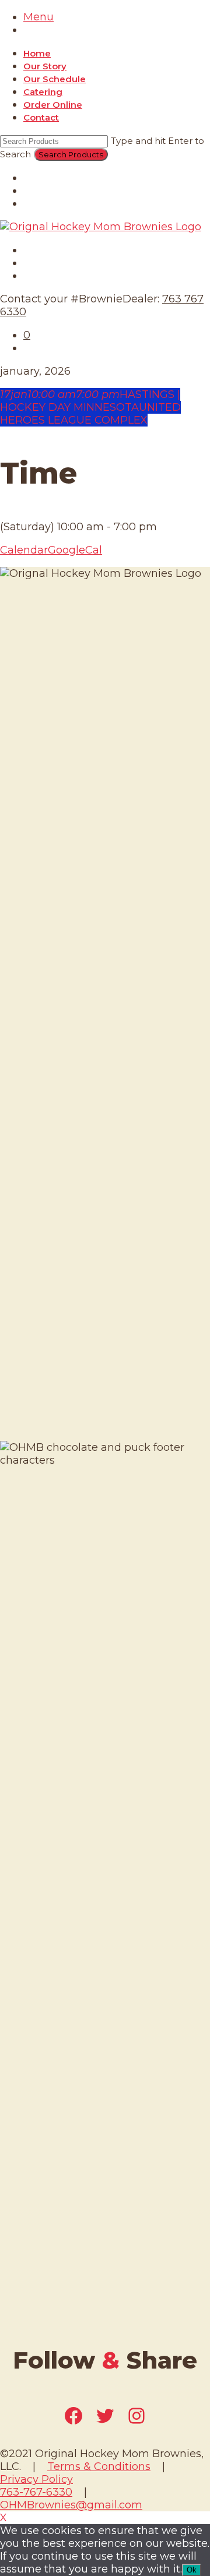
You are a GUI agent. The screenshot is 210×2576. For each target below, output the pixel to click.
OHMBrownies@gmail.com (71, 2505)
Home (37, 53)
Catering (43, 92)
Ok (192, 2570)
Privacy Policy (36, 2479)
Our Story (45, 66)
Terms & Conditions (99, 2466)
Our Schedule (55, 79)
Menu (38, 17)
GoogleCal (75, 550)
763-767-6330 (36, 2492)
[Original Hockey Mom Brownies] (101, 227)
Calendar (24, 550)
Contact (41, 117)
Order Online (53, 105)
